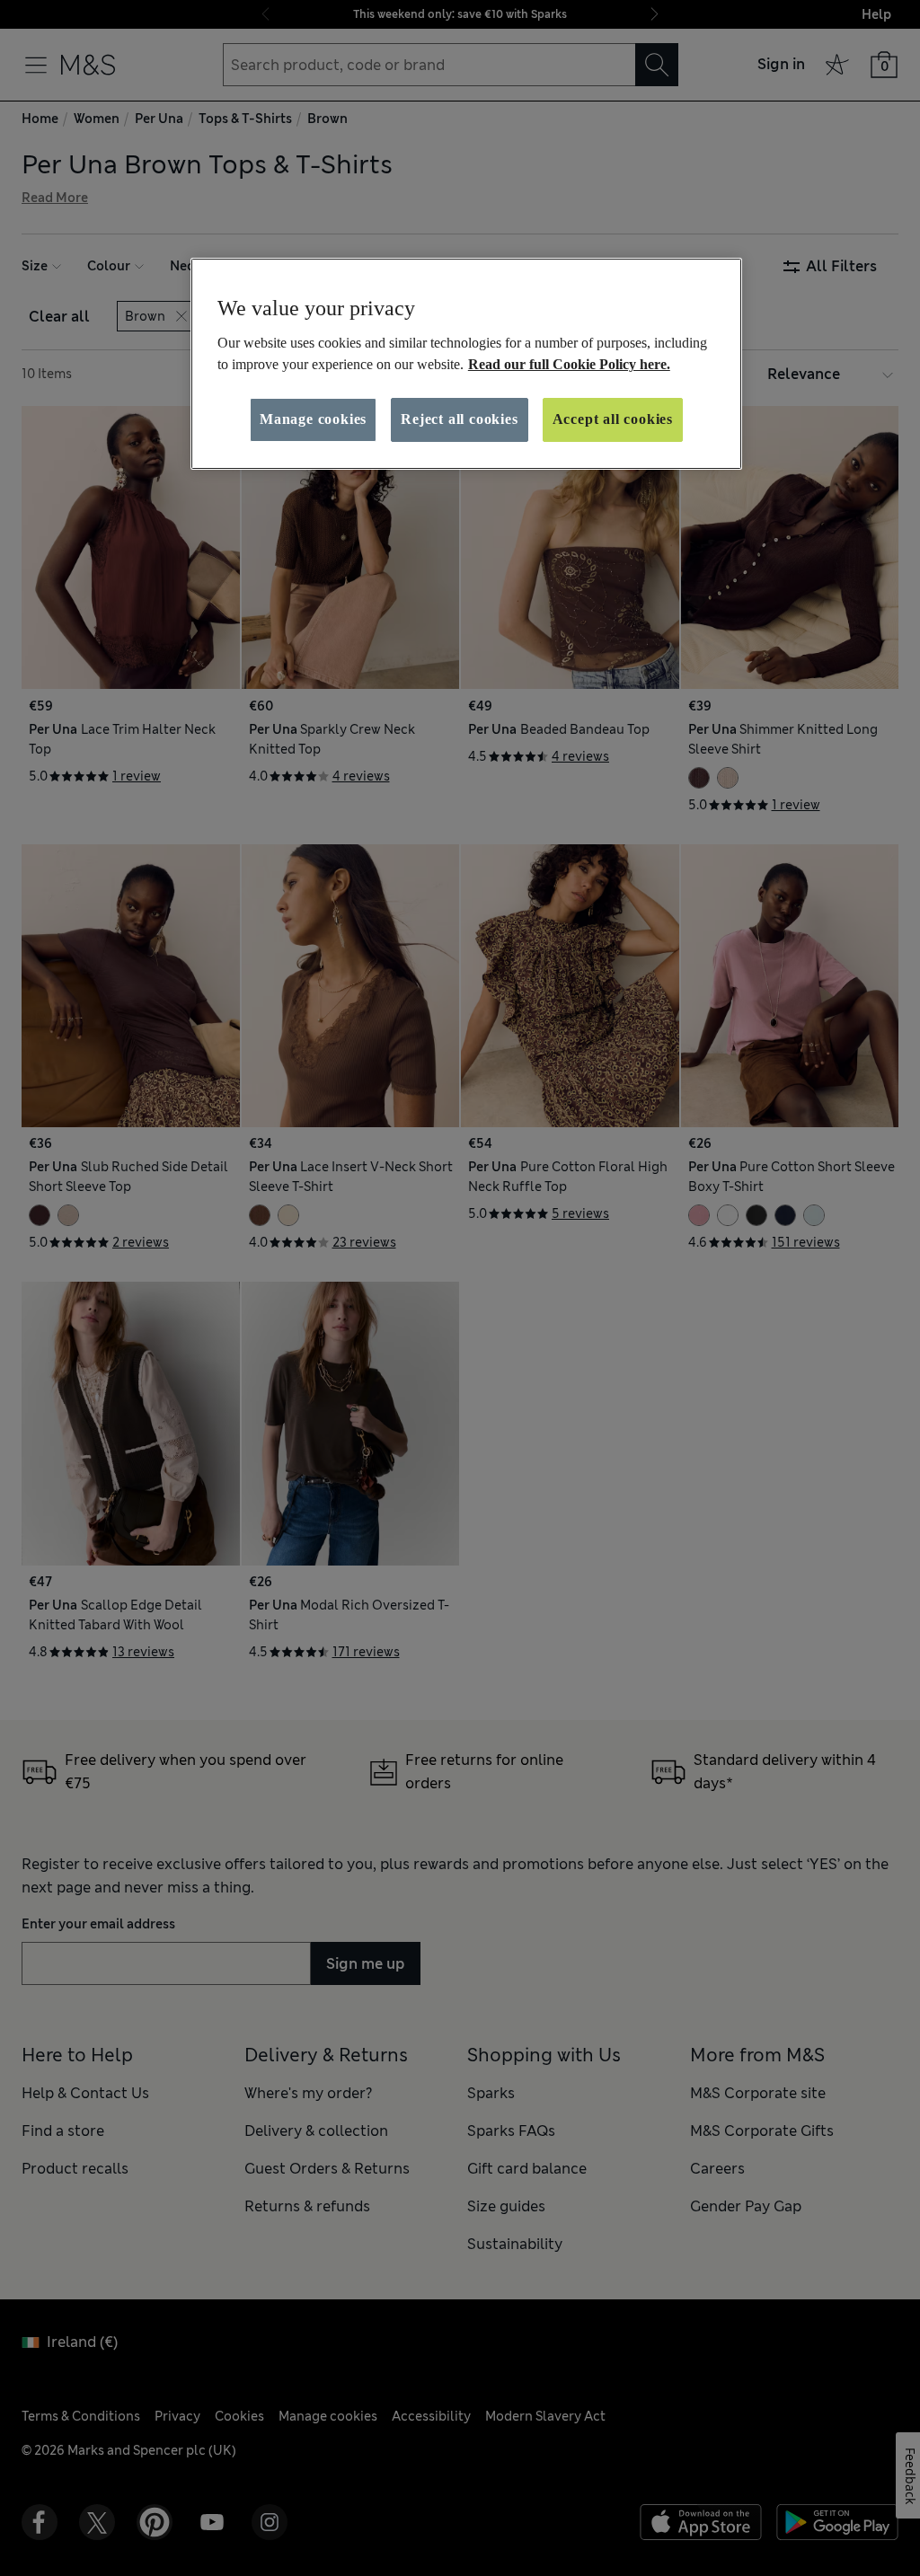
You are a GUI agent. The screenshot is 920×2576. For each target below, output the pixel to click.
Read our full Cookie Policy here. (569, 364)
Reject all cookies (459, 419)
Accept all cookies (613, 419)
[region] (466, 364)
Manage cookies (313, 419)
